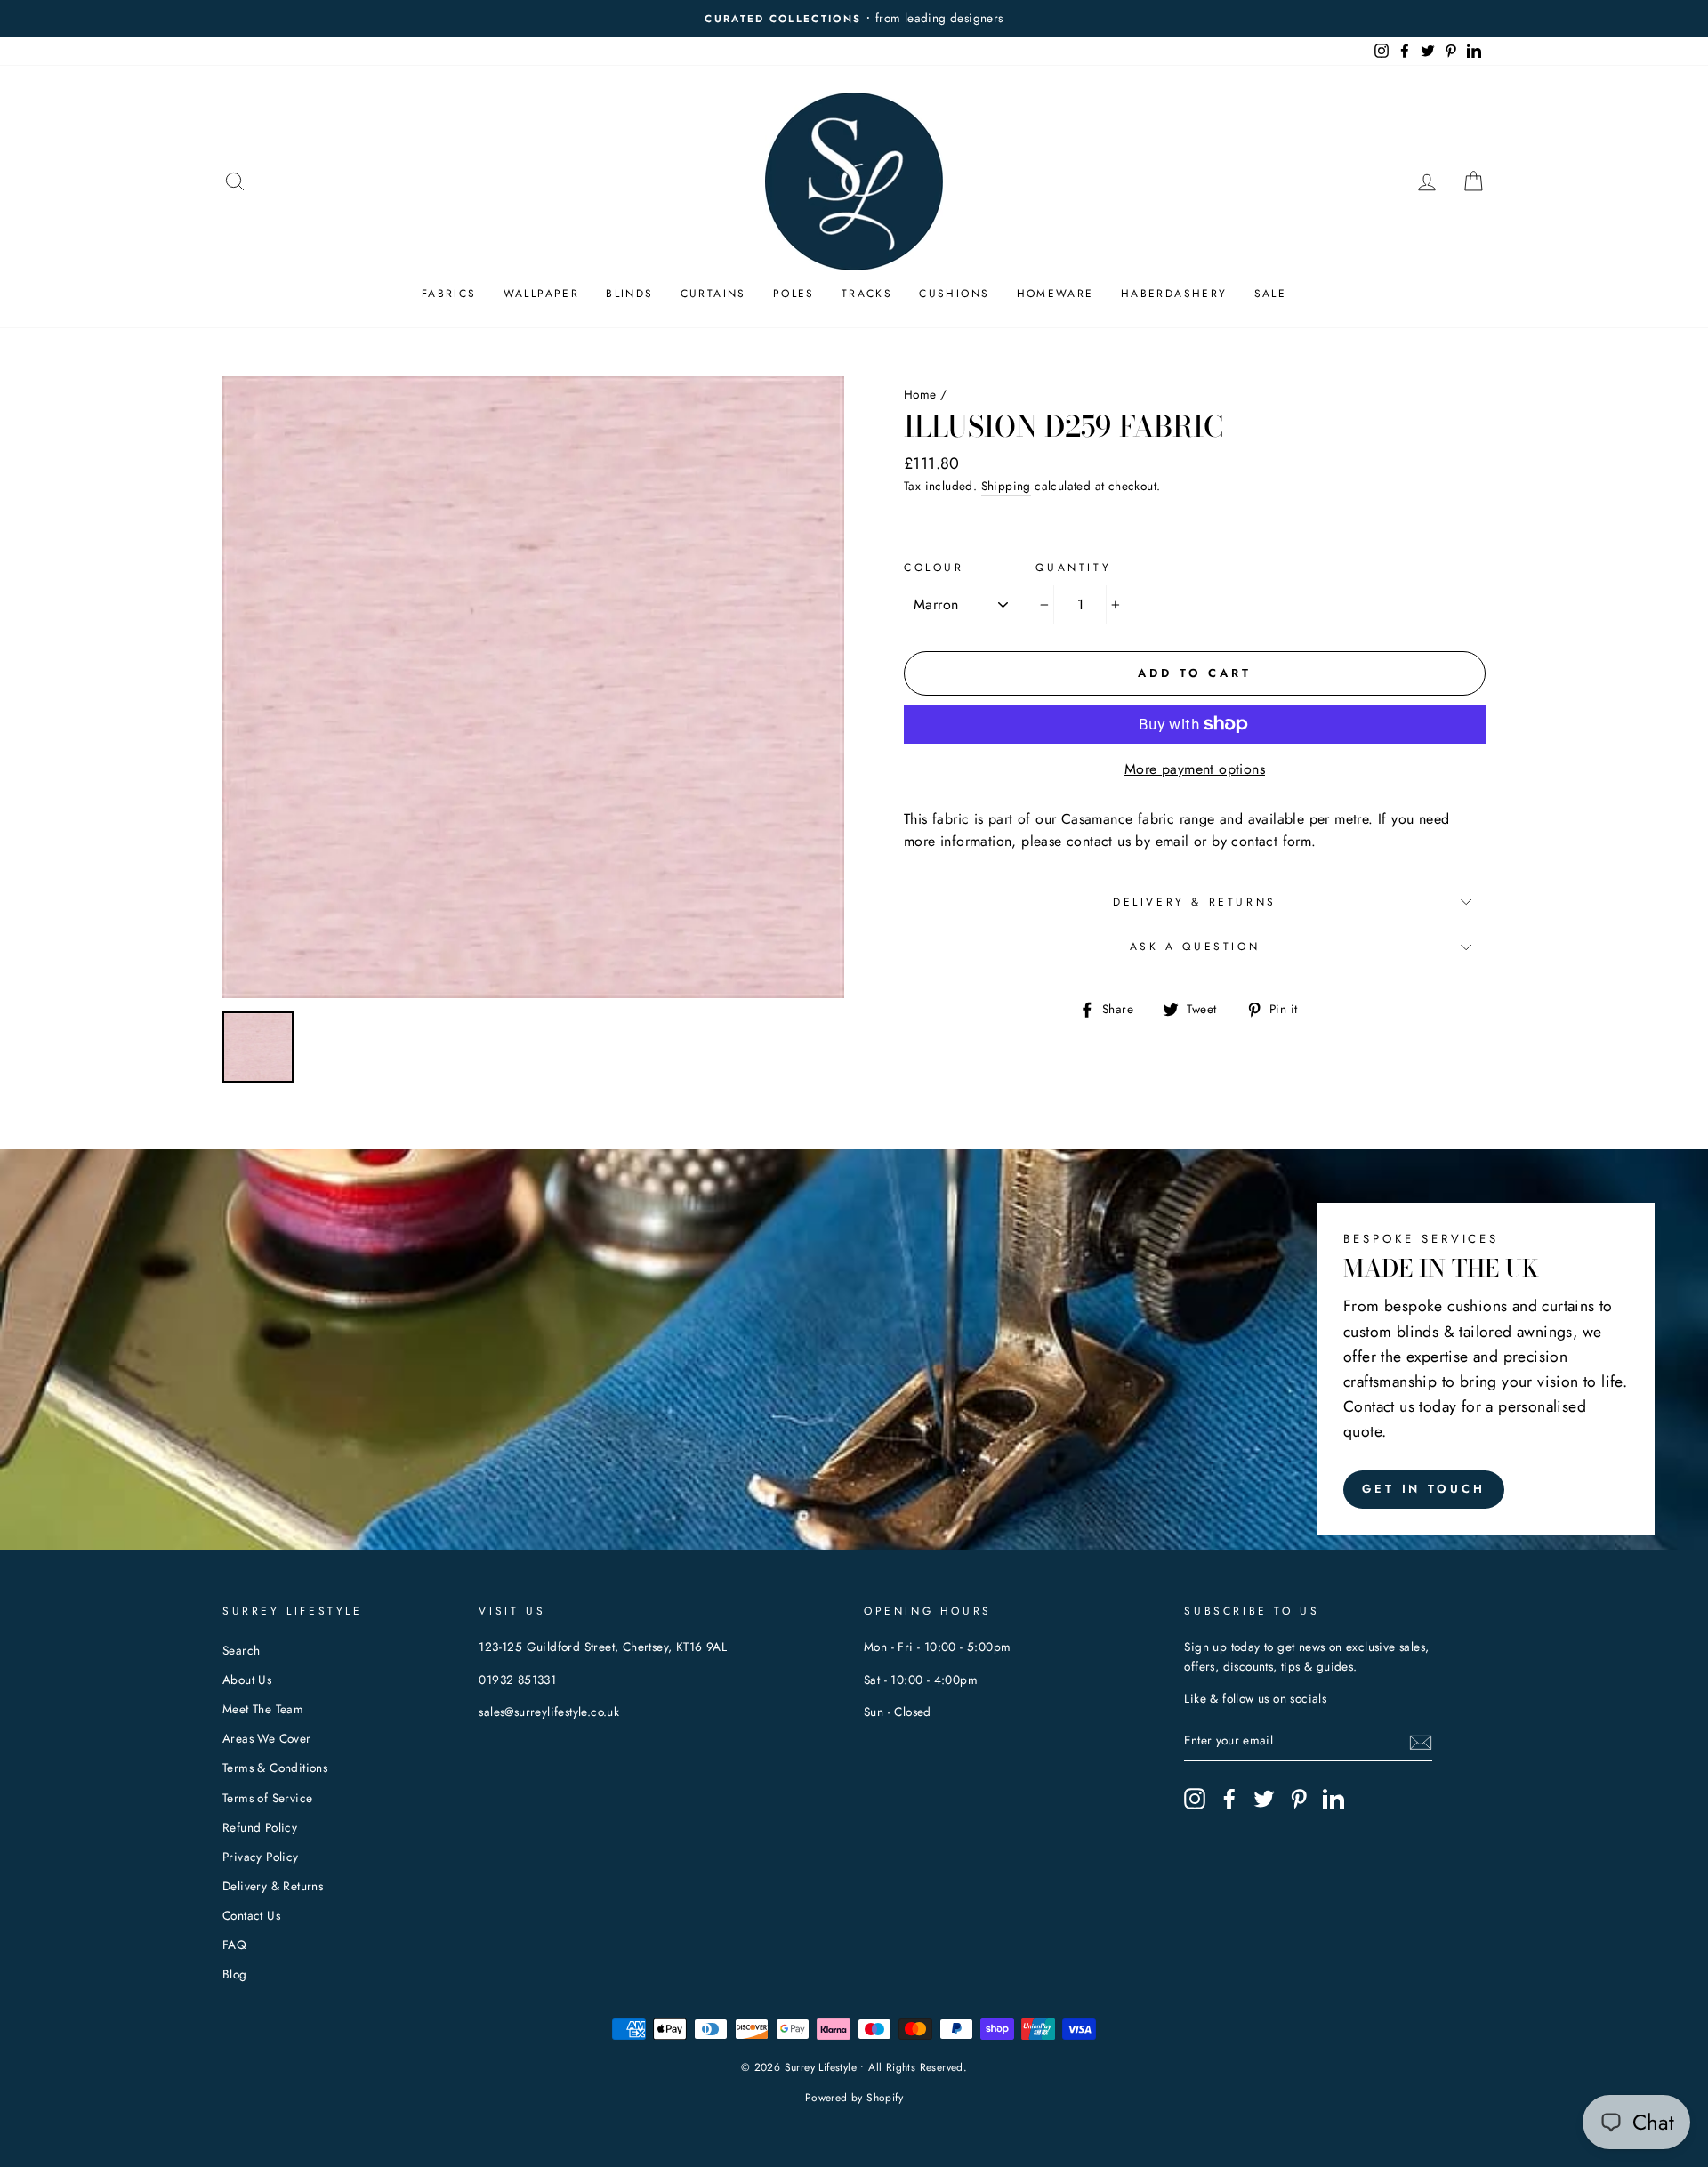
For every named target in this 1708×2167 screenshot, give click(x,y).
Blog (235, 1974)
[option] (533, 687)
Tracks (867, 294)
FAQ (234, 1945)
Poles (794, 294)
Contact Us (251, 1915)
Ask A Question (1195, 947)
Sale (1271, 294)
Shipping (1006, 486)
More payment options (1195, 769)
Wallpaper (542, 294)
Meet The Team (263, 1709)
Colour (934, 568)
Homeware (1055, 294)
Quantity (1073, 568)
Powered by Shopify (854, 2098)
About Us (247, 1680)
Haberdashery (1174, 294)
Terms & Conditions (275, 1768)
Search (241, 1650)
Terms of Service (267, 1798)
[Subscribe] (1421, 1742)
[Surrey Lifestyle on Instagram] (1195, 1799)
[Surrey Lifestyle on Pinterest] (1299, 1799)
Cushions (954, 294)
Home (920, 394)
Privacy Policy (261, 1857)
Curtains (713, 294)
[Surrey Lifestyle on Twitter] (1264, 1799)
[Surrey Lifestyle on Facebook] (1229, 1799)
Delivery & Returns (1195, 902)
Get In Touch (1424, 1489)
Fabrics (449, 294)
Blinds (629, 294)
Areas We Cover (267, 1738)
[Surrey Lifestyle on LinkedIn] (1333, 1799)
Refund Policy (260, 1827)
